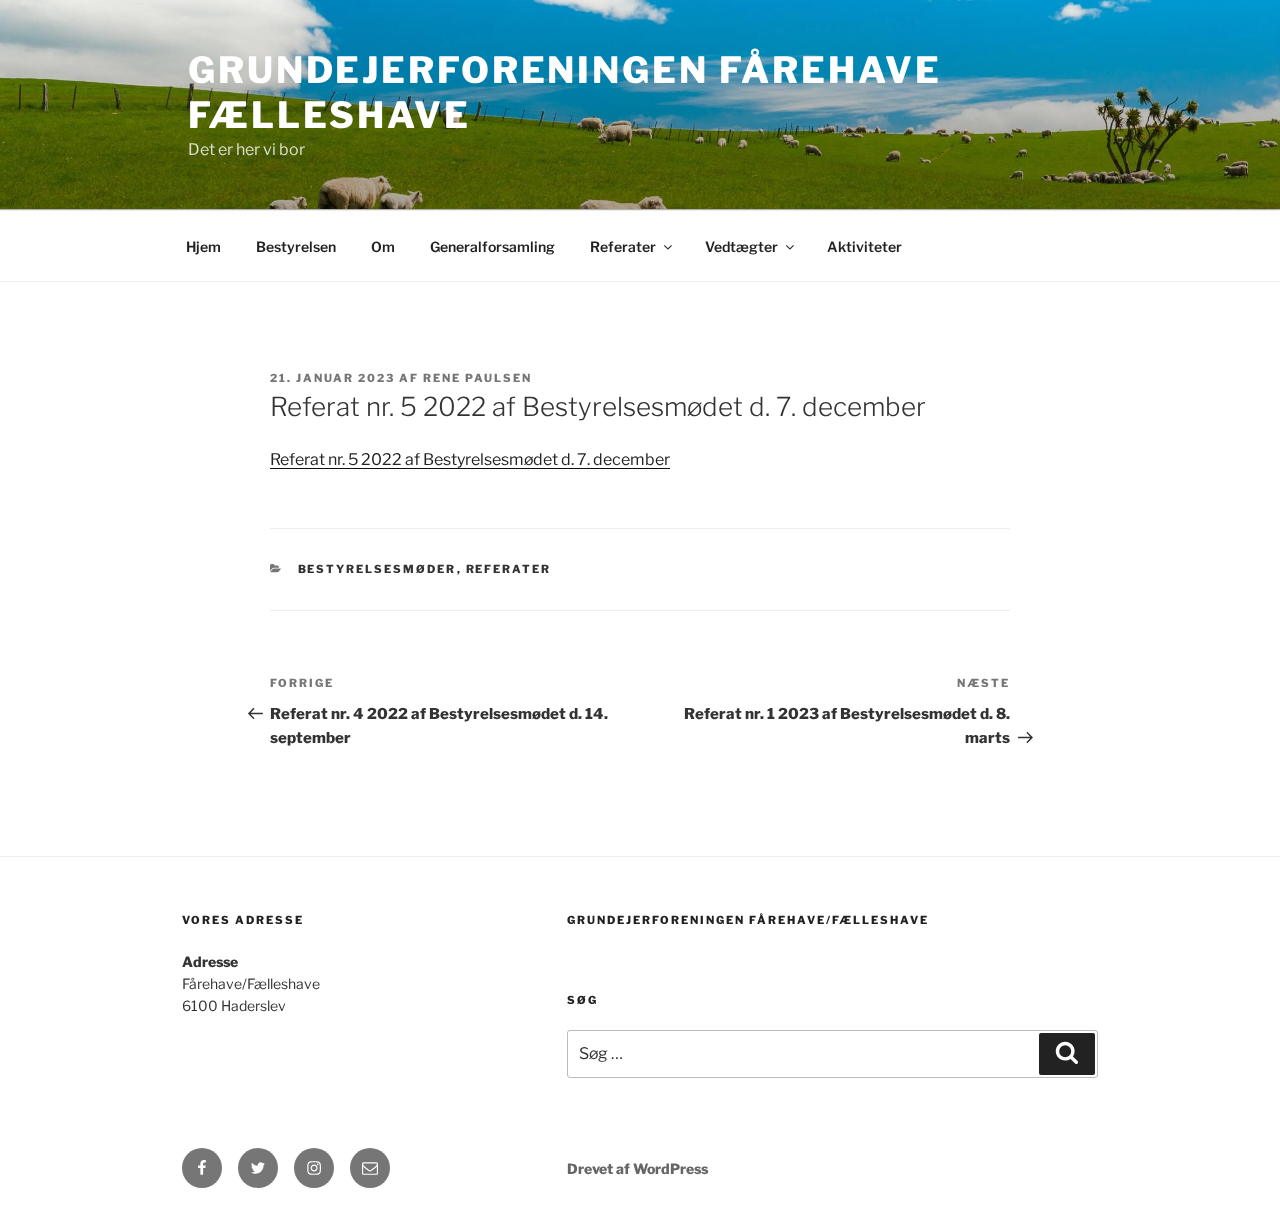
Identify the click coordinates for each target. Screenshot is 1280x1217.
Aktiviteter (864, 246)
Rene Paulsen (477, 378)
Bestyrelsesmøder (377, 569)
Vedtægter (741, 246)
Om (383, 246)
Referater (623, 246)
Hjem (203, 246)
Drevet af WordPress (637, 1168)
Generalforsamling (492, 246)
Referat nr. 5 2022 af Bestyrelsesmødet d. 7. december (470, 459)
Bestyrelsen (296, 246)
